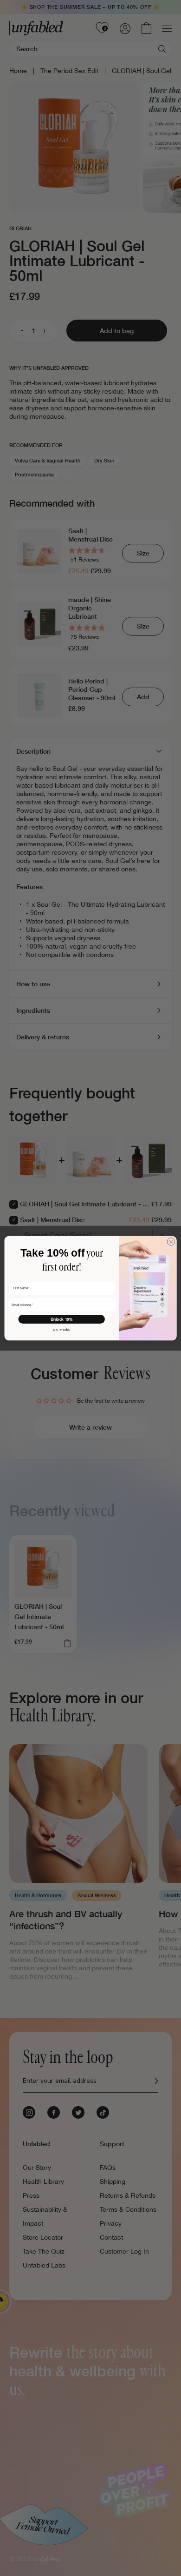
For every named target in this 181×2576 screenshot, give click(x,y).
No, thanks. (62, 1330)
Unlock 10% (62, 1319)
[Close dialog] (171, 1241)
